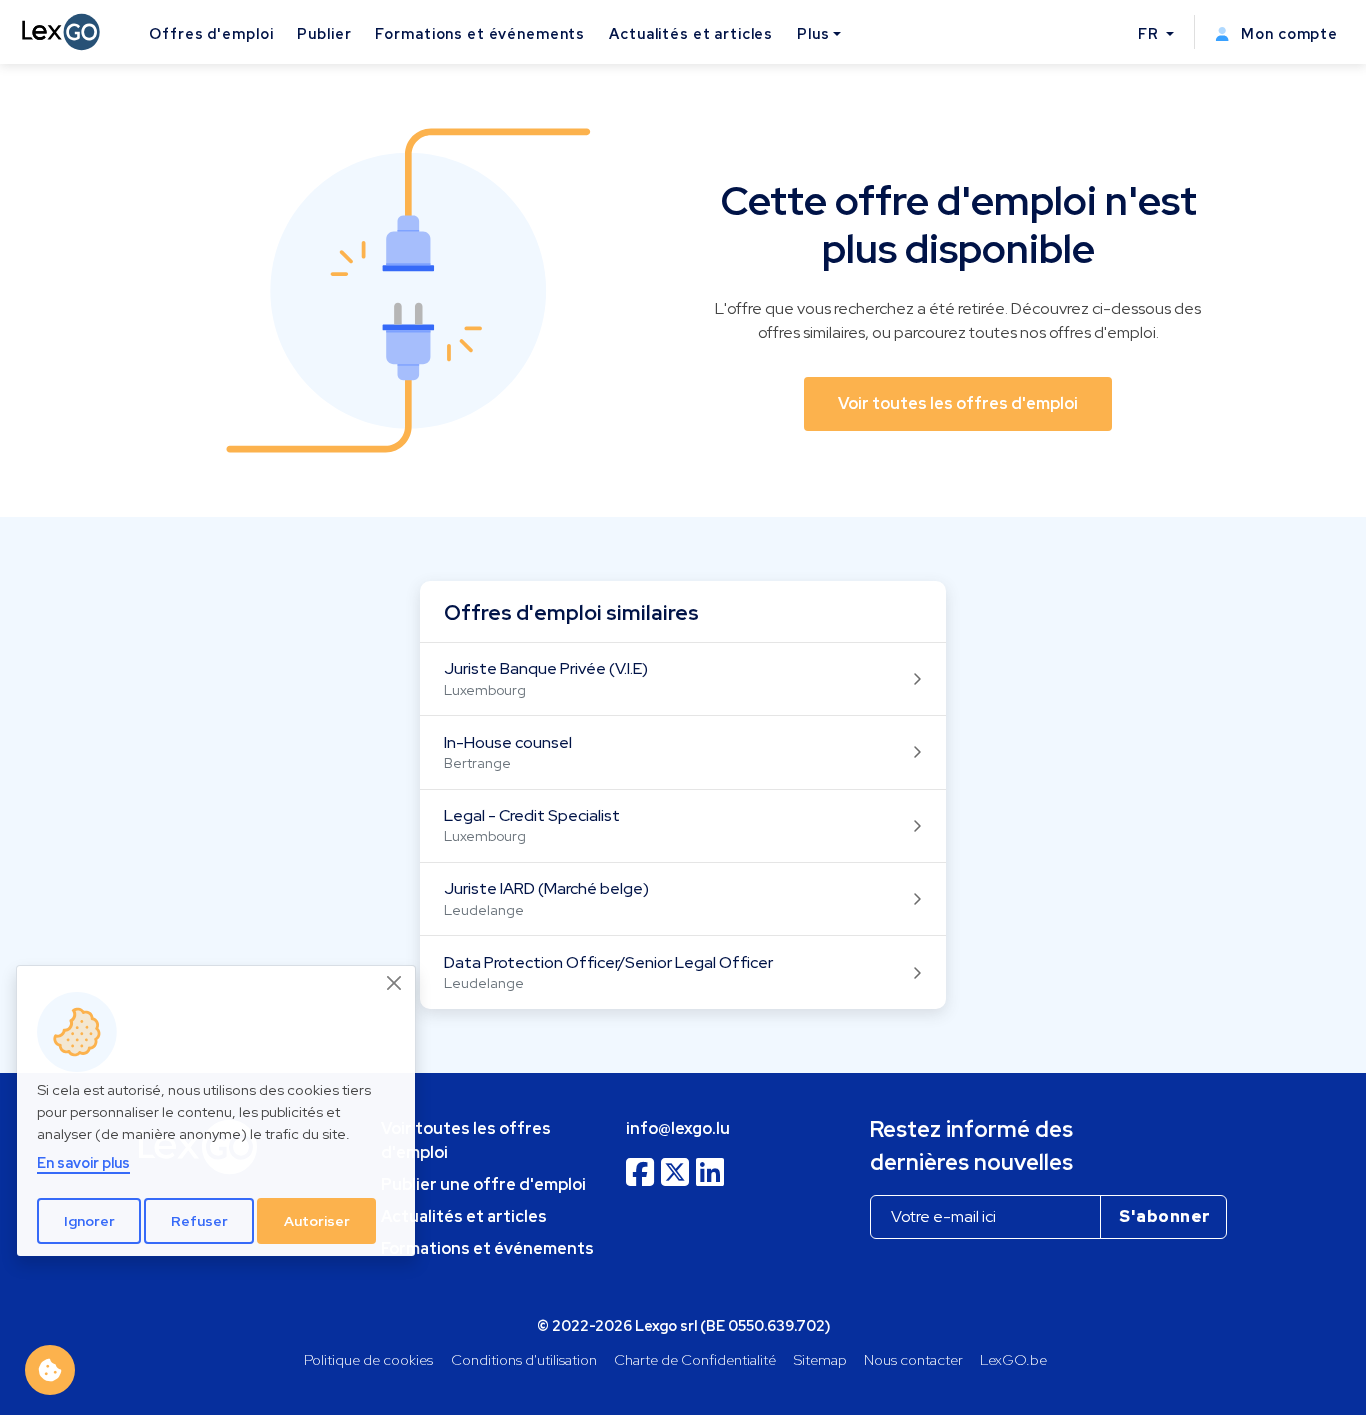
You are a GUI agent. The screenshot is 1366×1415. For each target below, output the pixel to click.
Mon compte (1287, 33)
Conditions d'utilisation (524, 1359)
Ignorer (89, 1221)
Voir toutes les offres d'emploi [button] (958, 403)
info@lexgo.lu (678, 1128)
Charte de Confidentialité (695, 1359)
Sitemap (820, 1359)
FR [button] (1150, 33)
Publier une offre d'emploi (483, 1184)
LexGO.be (1013, 1359)
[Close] (395, 983)
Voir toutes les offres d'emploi (466, 1140)
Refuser (199, 1221)
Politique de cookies (368, 1359)
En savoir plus (83, 1163)
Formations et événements (480, 33)
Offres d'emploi (211, 33)
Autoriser (317, 1221)
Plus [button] (813, 33)
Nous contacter (913, 1359)
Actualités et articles (691, 33)
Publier (324, 33)
